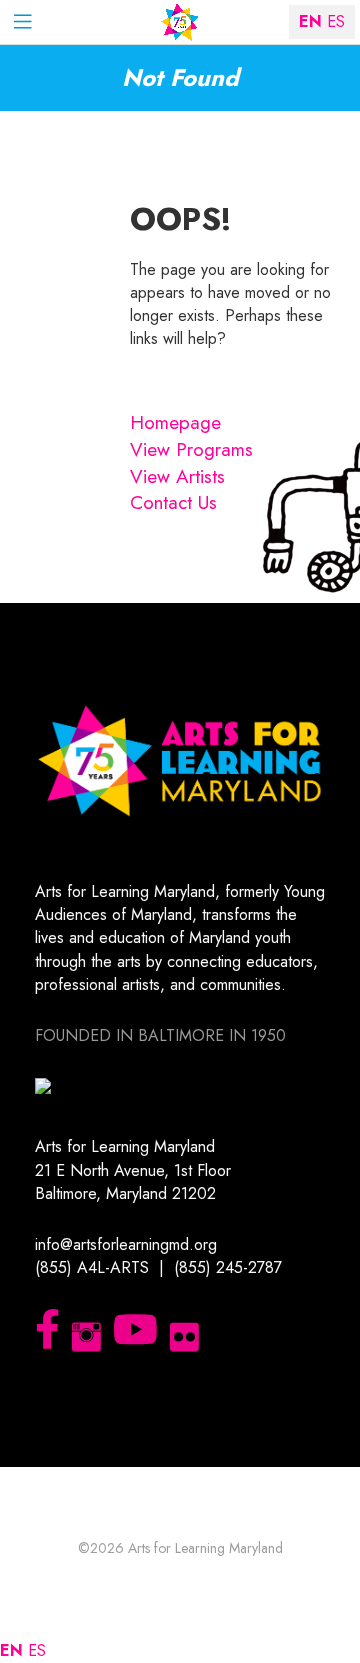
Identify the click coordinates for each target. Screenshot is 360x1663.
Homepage (175, 422)
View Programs (191, 449)
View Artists (177, 476)
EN (11, 1650)
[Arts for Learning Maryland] (180, 22)
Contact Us (173, 502)
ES (37, 1650)
